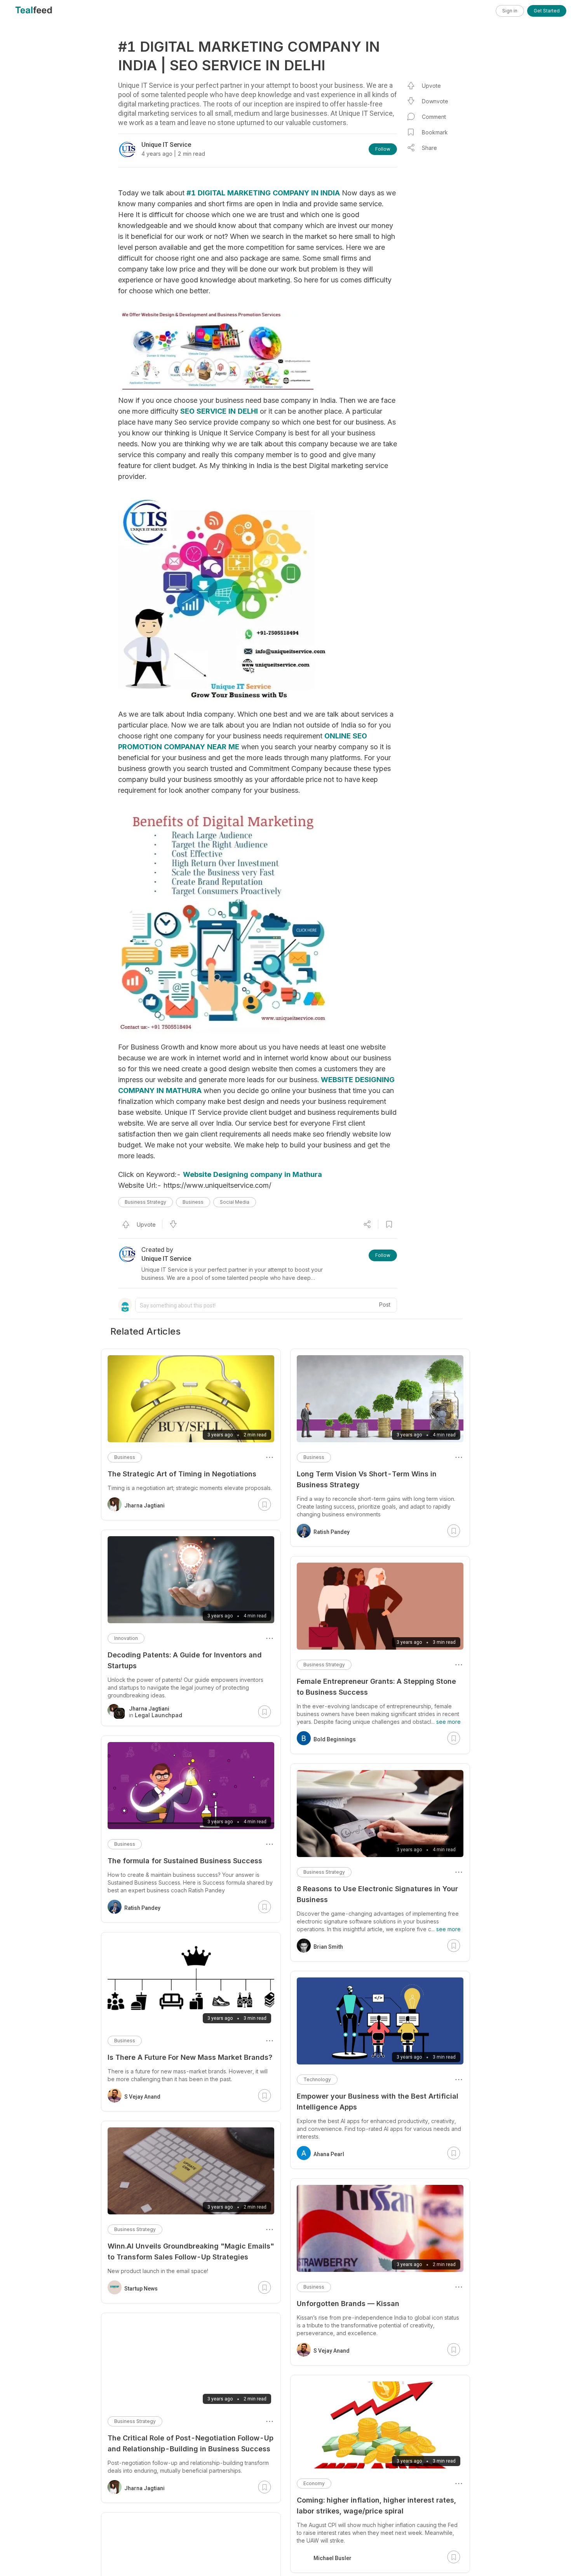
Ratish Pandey (332, 1532)
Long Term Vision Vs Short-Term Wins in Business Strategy (367, 1479)
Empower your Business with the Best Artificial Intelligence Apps (378, 2102)
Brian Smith (328, 1947)
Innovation (126, 1638)
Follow (383, 149)
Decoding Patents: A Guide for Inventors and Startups (185, 1660)
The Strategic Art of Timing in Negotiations (182, 1474)
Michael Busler (333, 2558)
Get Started (547, 11)
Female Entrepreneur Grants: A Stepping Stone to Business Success (376, 1687)
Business (193, 1202)
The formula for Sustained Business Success (185, 1861)
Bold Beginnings (335, 1739)
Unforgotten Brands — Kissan (348, 2304)
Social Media (235, 1202)
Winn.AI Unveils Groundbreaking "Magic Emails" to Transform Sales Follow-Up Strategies (191, 2251)
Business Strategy (145, 1202)
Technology (317, 2079)
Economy (314, 2483)
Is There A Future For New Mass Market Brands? (190, 2057)
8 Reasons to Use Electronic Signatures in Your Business (377, 1894)
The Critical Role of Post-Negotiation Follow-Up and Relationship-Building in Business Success (191, 2443)
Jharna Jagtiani (144, 1506)
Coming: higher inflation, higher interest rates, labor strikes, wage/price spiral (376, 2506)
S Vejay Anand (332, 2351)
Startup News (141, 2289)
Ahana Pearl (329, 2154)
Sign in (510, 11)
